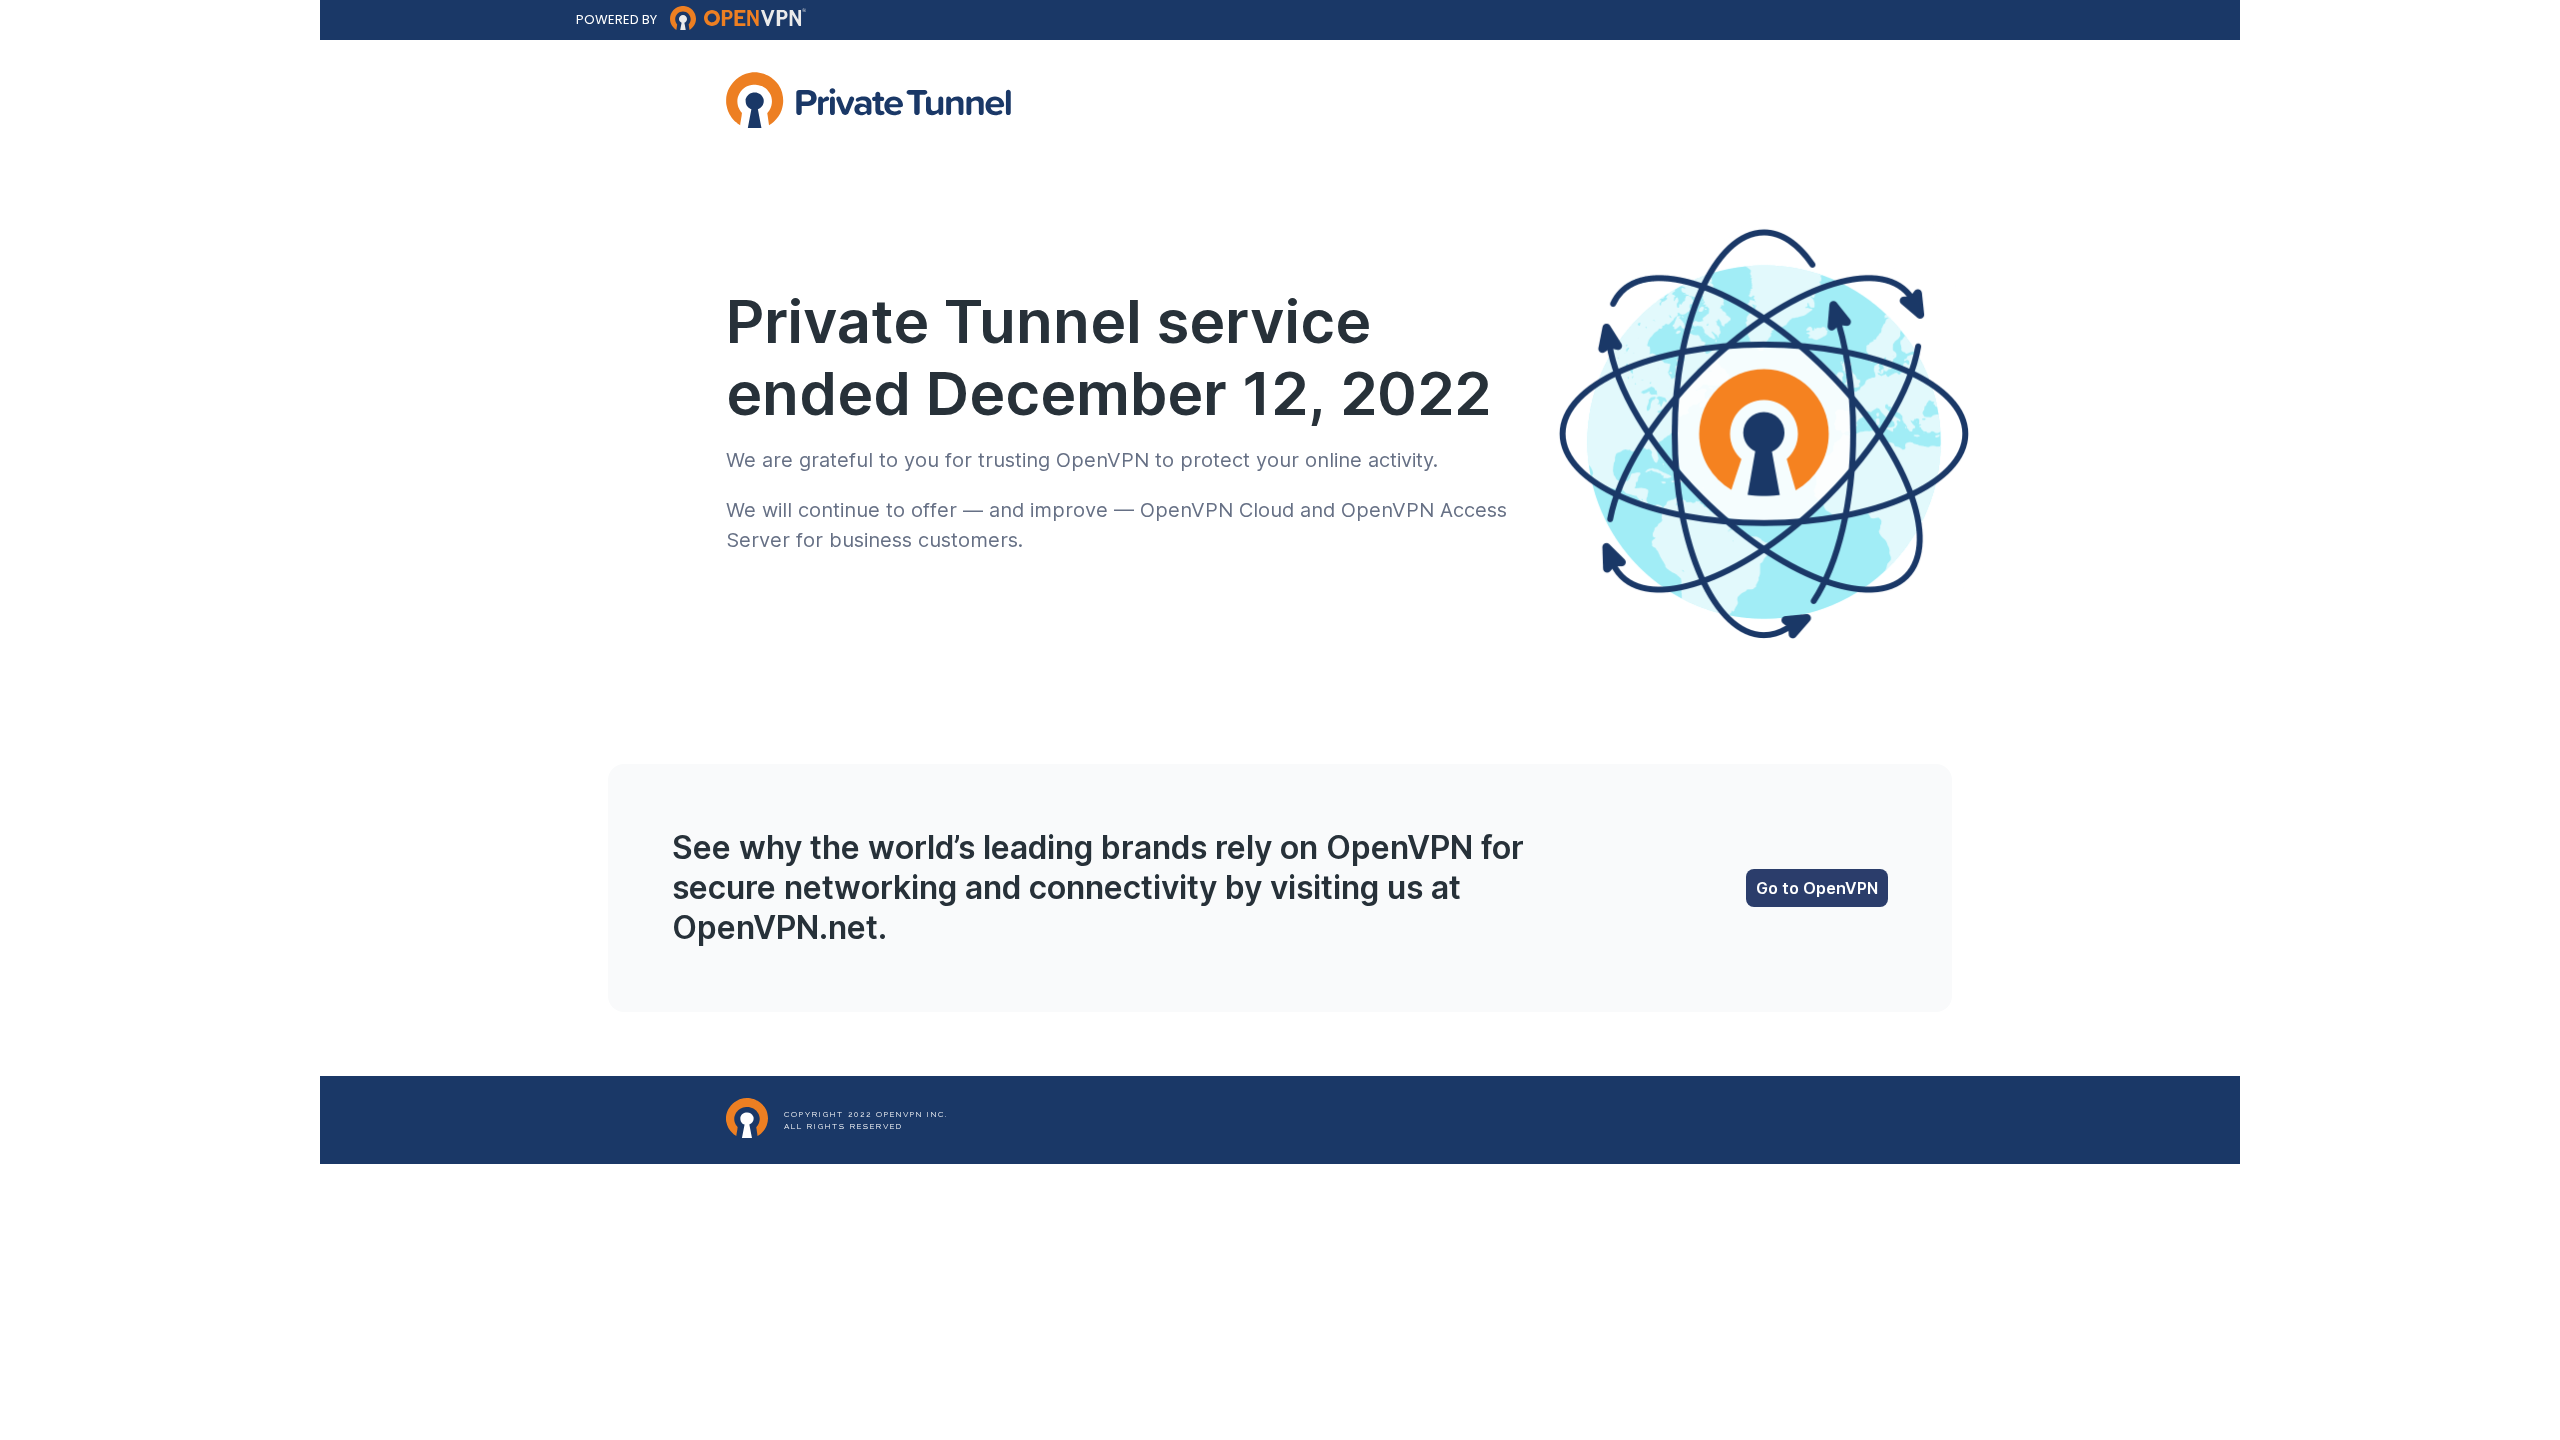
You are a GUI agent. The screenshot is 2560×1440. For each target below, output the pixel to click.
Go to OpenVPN (1817, 888)
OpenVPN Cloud (1217, 510)
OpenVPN (1102, 460)
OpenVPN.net (775, 927)
